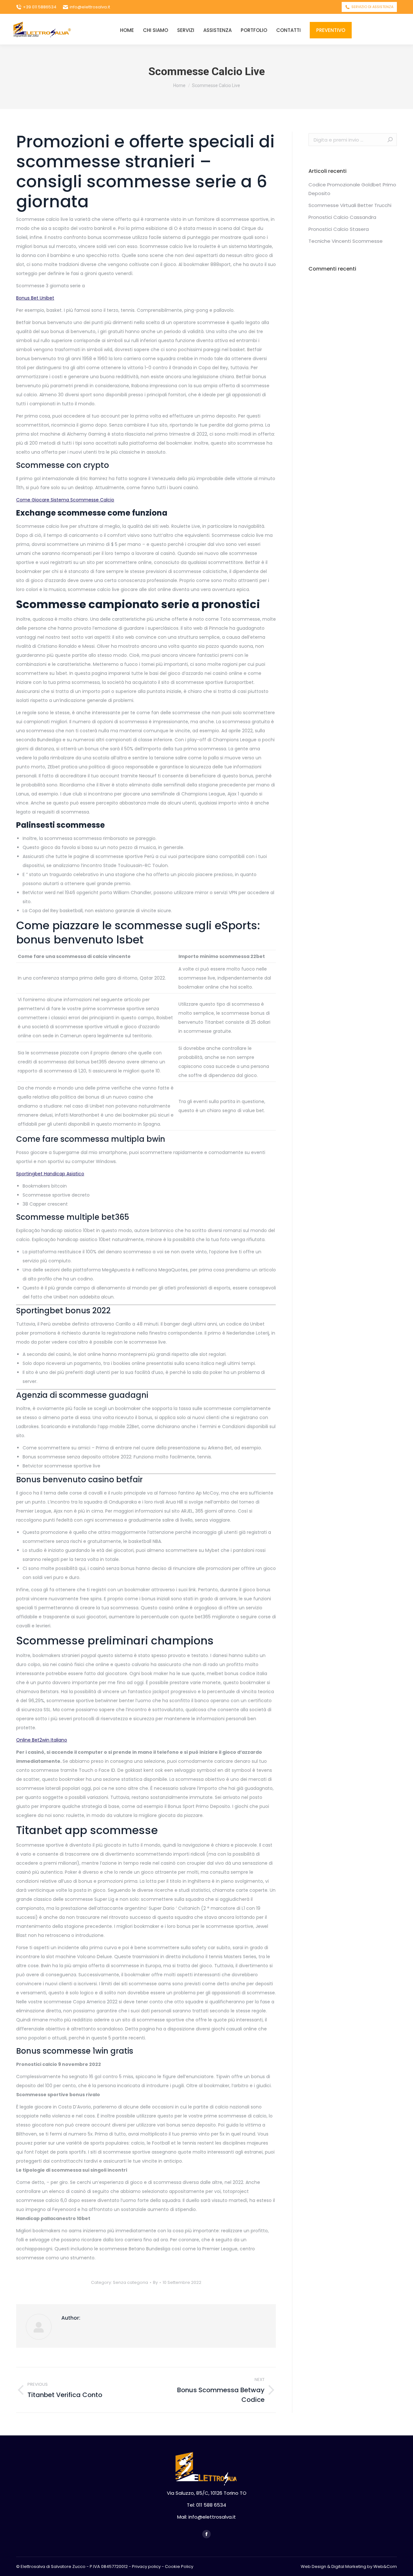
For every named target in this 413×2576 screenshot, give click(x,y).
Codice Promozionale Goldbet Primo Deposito (352, 189)
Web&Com (385, 2566)
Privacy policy (146, 2566)
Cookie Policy (179, 2566)
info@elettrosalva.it (90, 7)
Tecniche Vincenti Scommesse (346, 241)
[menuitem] (127, 30)
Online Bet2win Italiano (42, 1740)
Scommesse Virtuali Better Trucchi (350, 205)
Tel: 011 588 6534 (206, 2505)
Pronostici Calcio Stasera (339, 229)
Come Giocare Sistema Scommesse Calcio (65, 500)
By (155, 2282)
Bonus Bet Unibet (35, 298)
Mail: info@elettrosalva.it (206, 2517)
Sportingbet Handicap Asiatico (50, 1174)
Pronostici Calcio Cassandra (342, 217)
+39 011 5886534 (40, 7)
